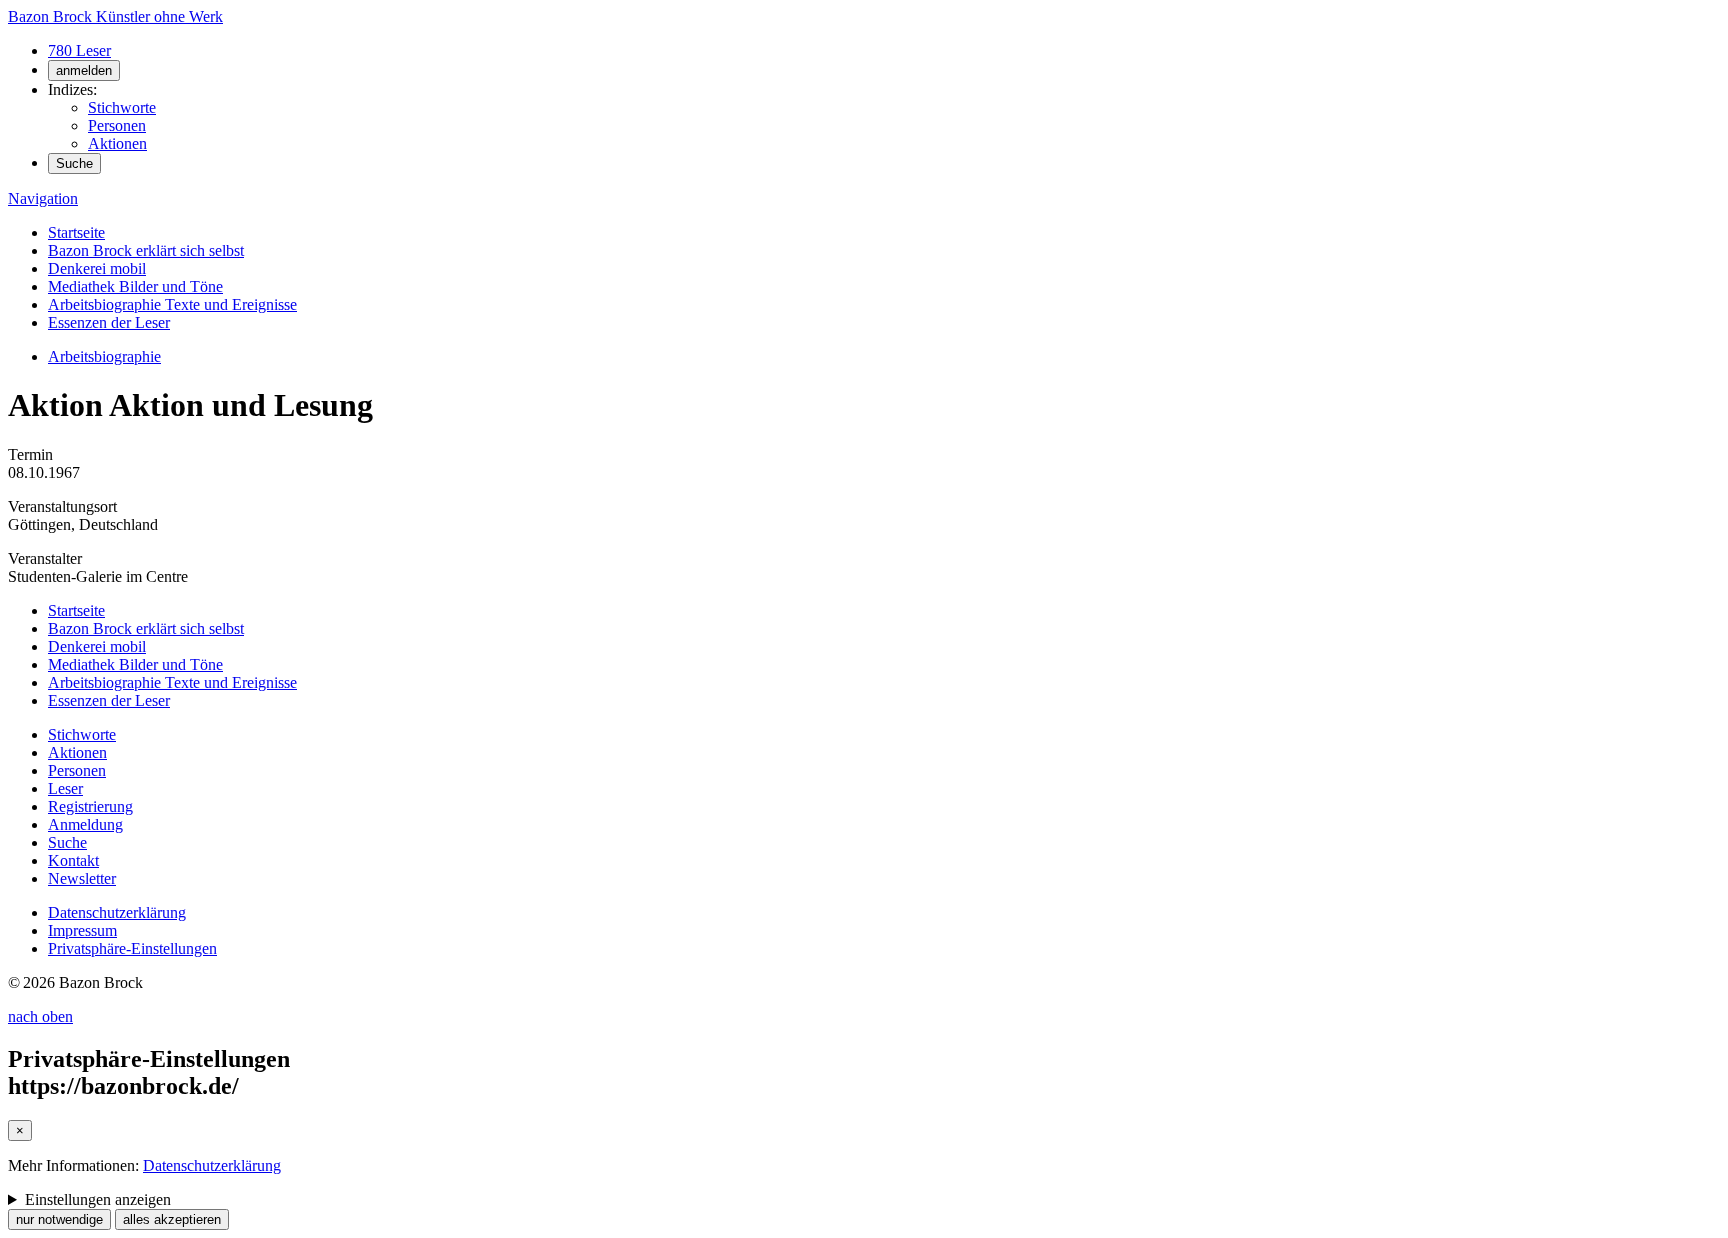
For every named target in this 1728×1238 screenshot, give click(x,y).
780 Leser (79, 50)
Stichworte (122, 107)
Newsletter (82, 878)
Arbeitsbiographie (104, 356)
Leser (65, 788)
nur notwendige (59, 1219)
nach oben (40, 1016)
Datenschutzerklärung (117, 912)
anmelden (84, 70)
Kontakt (73, 860)
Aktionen (117, 143)
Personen (117, 125)
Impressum (82, 930)
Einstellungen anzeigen (98, 1199)
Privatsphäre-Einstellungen (132, 948)
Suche (74, 163)
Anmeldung (85, 824)
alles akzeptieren (172, 1219)
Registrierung (90, 806)
